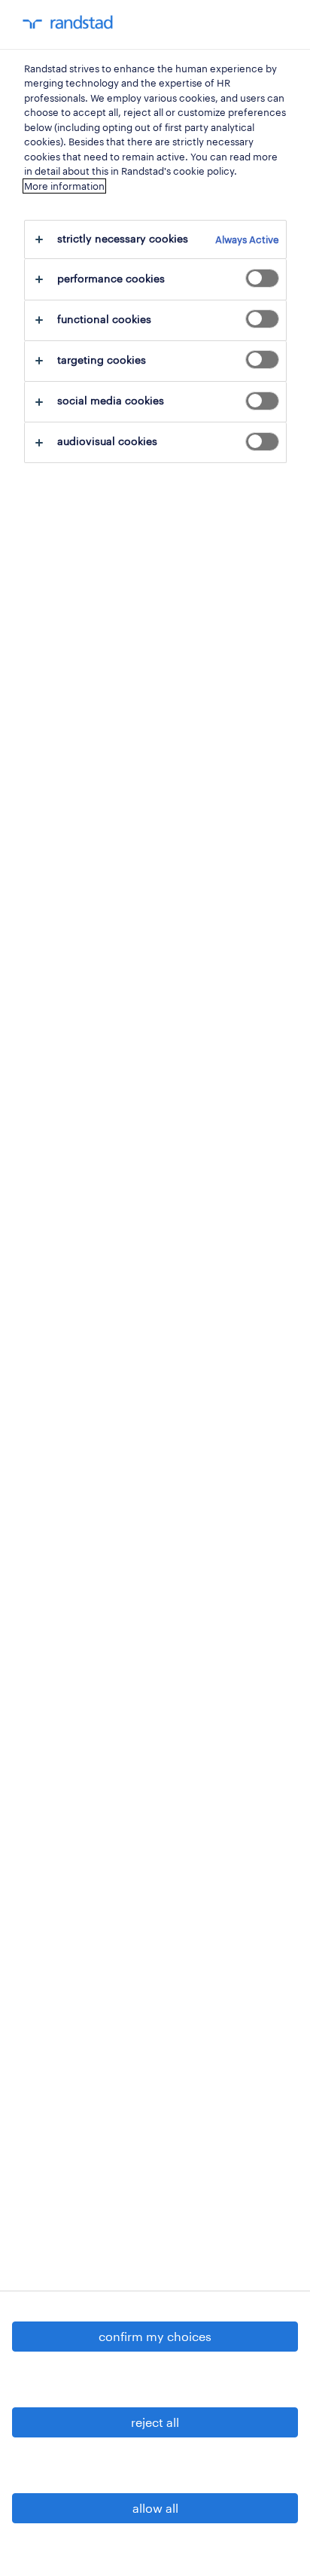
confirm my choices (155, 2336)
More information (64, 186)
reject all (155, 2422)
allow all (155, 2508)
